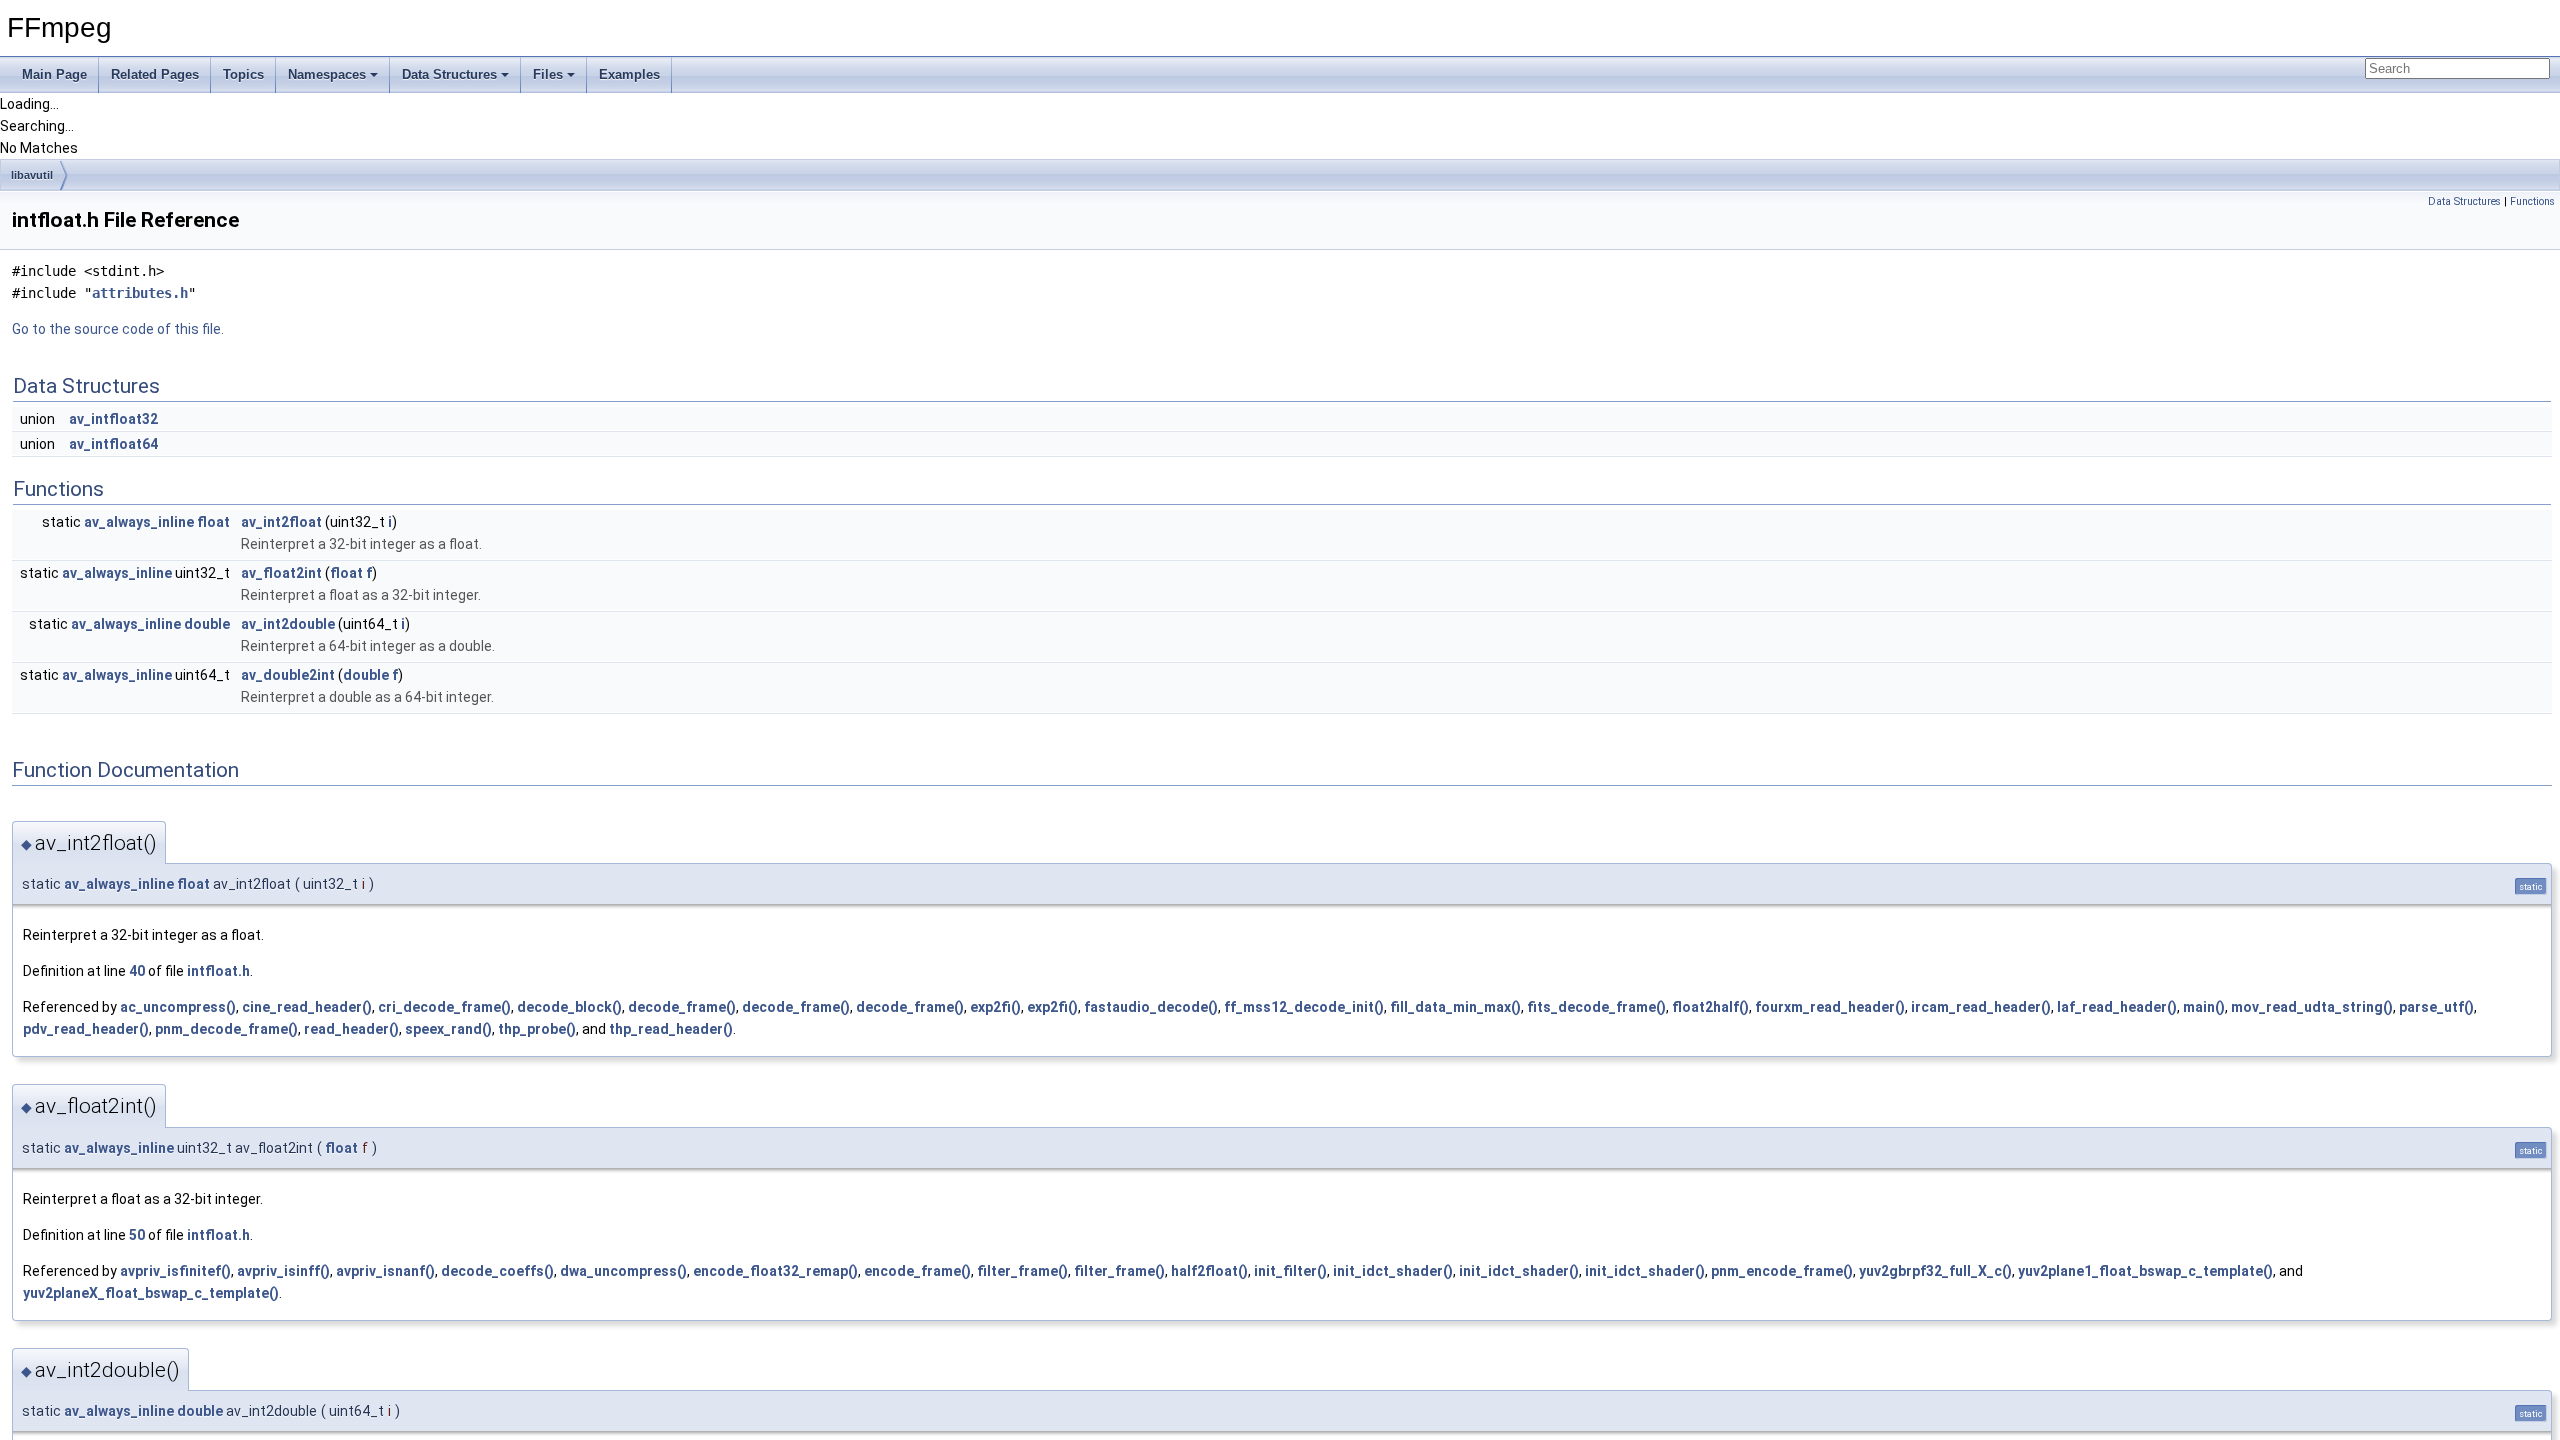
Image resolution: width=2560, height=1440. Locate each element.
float (213, 522)
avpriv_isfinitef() (175, 1271)
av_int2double (288, 624)
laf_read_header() (2117, 1007)
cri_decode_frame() (444, 1007)
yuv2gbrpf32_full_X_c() (1935, 1271)
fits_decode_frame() (1596, 1007)
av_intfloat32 (113, 419)
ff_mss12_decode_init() (1304, 1007)
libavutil (32, 175)
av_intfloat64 (113, 444)
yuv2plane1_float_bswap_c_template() (2145, 1271)
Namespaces (327, 74)
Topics (243, 74)
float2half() (1710, 1007)
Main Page (54, 74)
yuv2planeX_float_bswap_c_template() (151, 1293)
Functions (2532, 201)
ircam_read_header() (1981, 1007)
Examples (629, 74)
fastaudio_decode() (1151, 1007)
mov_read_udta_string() (2312, 1007)
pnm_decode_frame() (226, 1029)
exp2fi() (995, 1007)
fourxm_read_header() (1830, 1007)
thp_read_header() (671, 1029)
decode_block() (569, 1007)
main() (2204, 1007)
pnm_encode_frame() (1782, 1271)
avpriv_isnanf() (385, 1271)
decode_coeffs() (497, 1271)
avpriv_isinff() (283, 1271)
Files (548, 74)
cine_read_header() (307, 1007)
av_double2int (288, 675)
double (207, 624)
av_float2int (281, 573)
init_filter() (1290, 1271)
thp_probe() (537, 1029)
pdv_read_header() (86, 1029)
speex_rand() (448, 1029)
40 (137, 971)
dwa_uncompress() (623, 1271)
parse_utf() (2436, 1007)
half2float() (1209, 1271)
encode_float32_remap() (775, 1271)
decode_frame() (682, 1007)
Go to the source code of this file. (118, 329)
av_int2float (281, 522)
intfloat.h (218, 971)
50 (137, 1235)
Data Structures (449, 74)
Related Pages (155, 74)
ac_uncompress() (178, 1007)
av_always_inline (139, 522)
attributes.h (140, 293)
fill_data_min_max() (1455, 1007)
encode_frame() (917, 1271)
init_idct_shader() (1393, 1271)
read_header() (351, 1029)
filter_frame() (1022, 1271)
